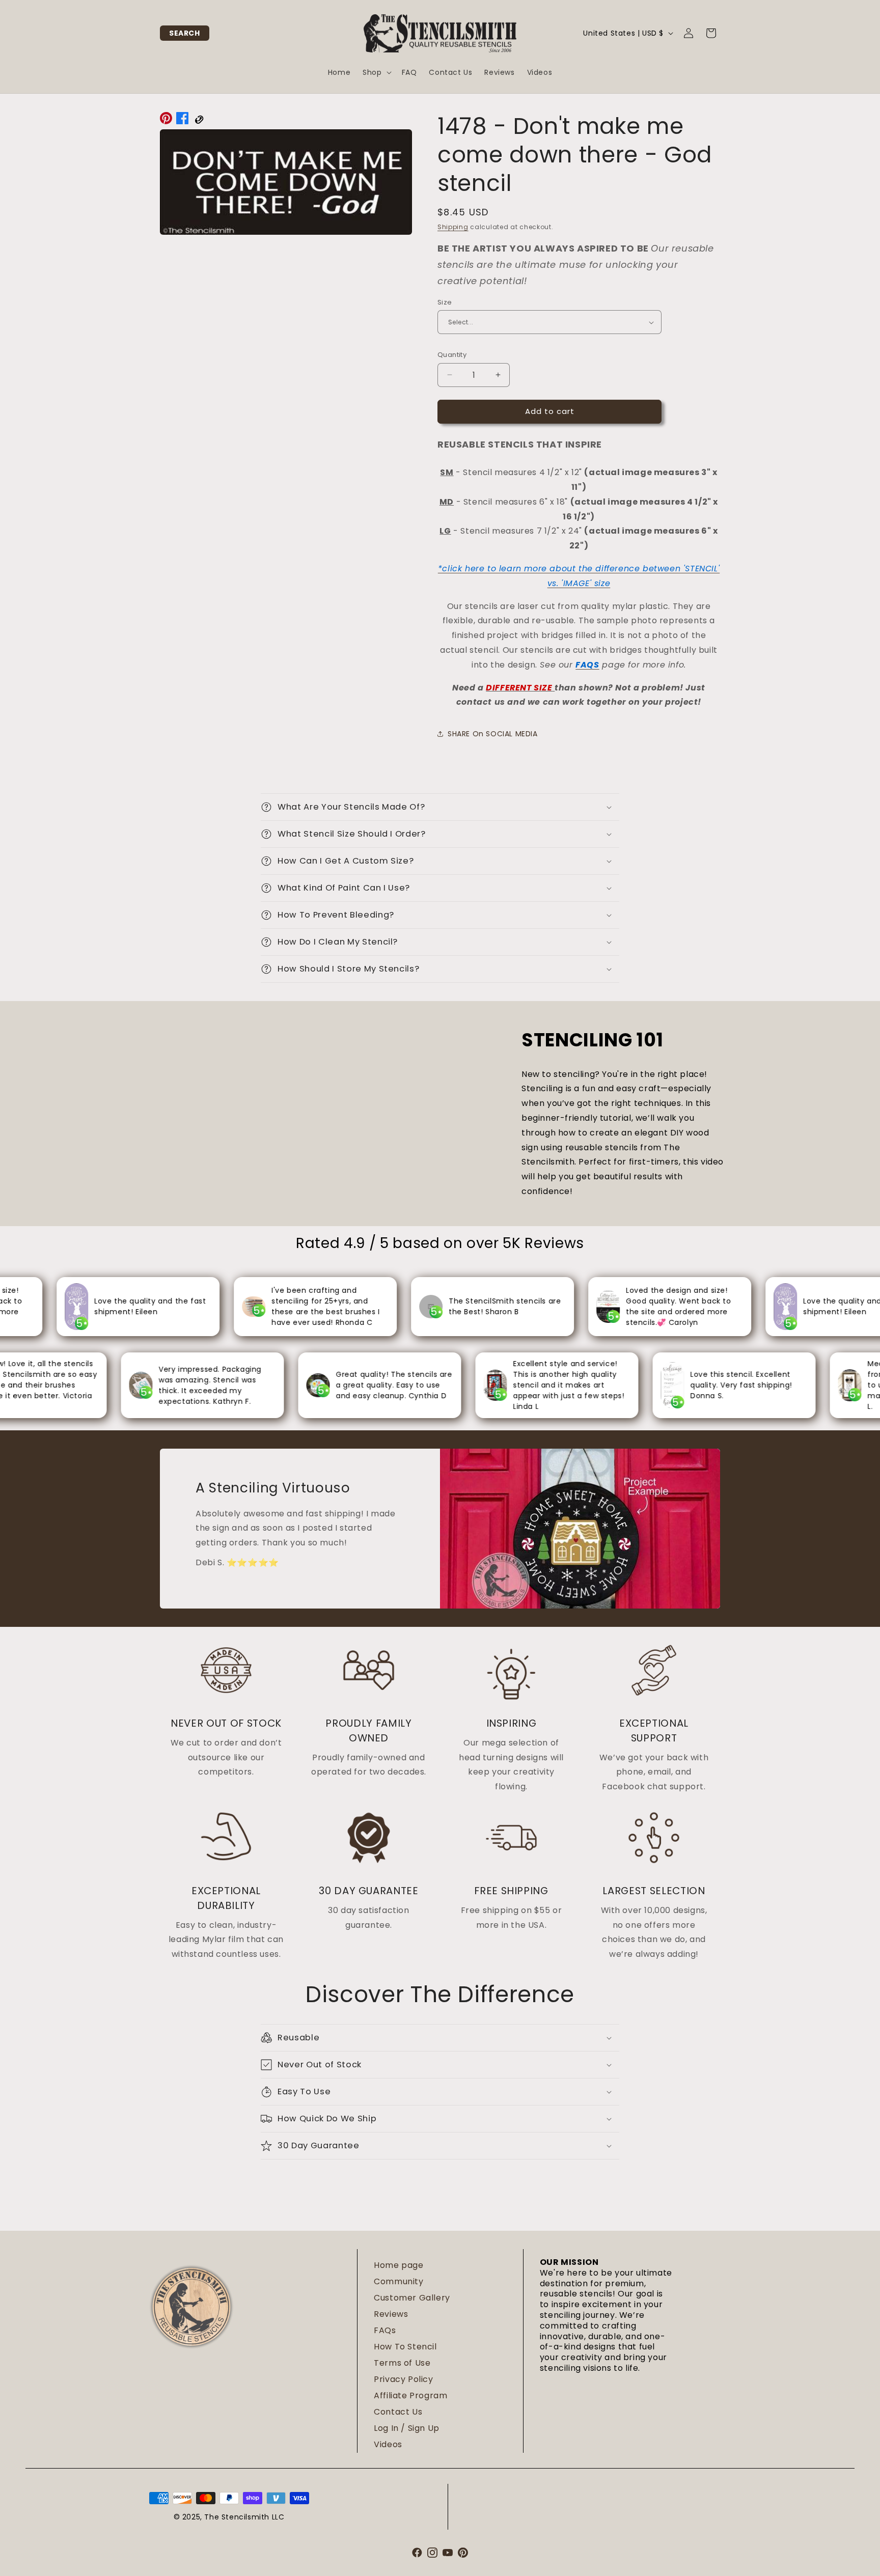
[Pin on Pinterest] (166, 121)
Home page (398, 2265)
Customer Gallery (412, 2298)
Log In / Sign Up (407, 2428)
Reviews (391, 2314)
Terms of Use (402, 2363)
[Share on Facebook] (182, 121)
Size (445, 302)
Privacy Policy (403, 2379)
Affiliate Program (410, 2395)
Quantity (452, 355)
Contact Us (398, 2412)
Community (398, 2281)
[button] (185, 33)
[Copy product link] (199, 121)
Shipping (453, 227)
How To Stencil (405, 2347)
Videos (388, 2444)
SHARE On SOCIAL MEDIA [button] (493, 734)
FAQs (385, 2330)
